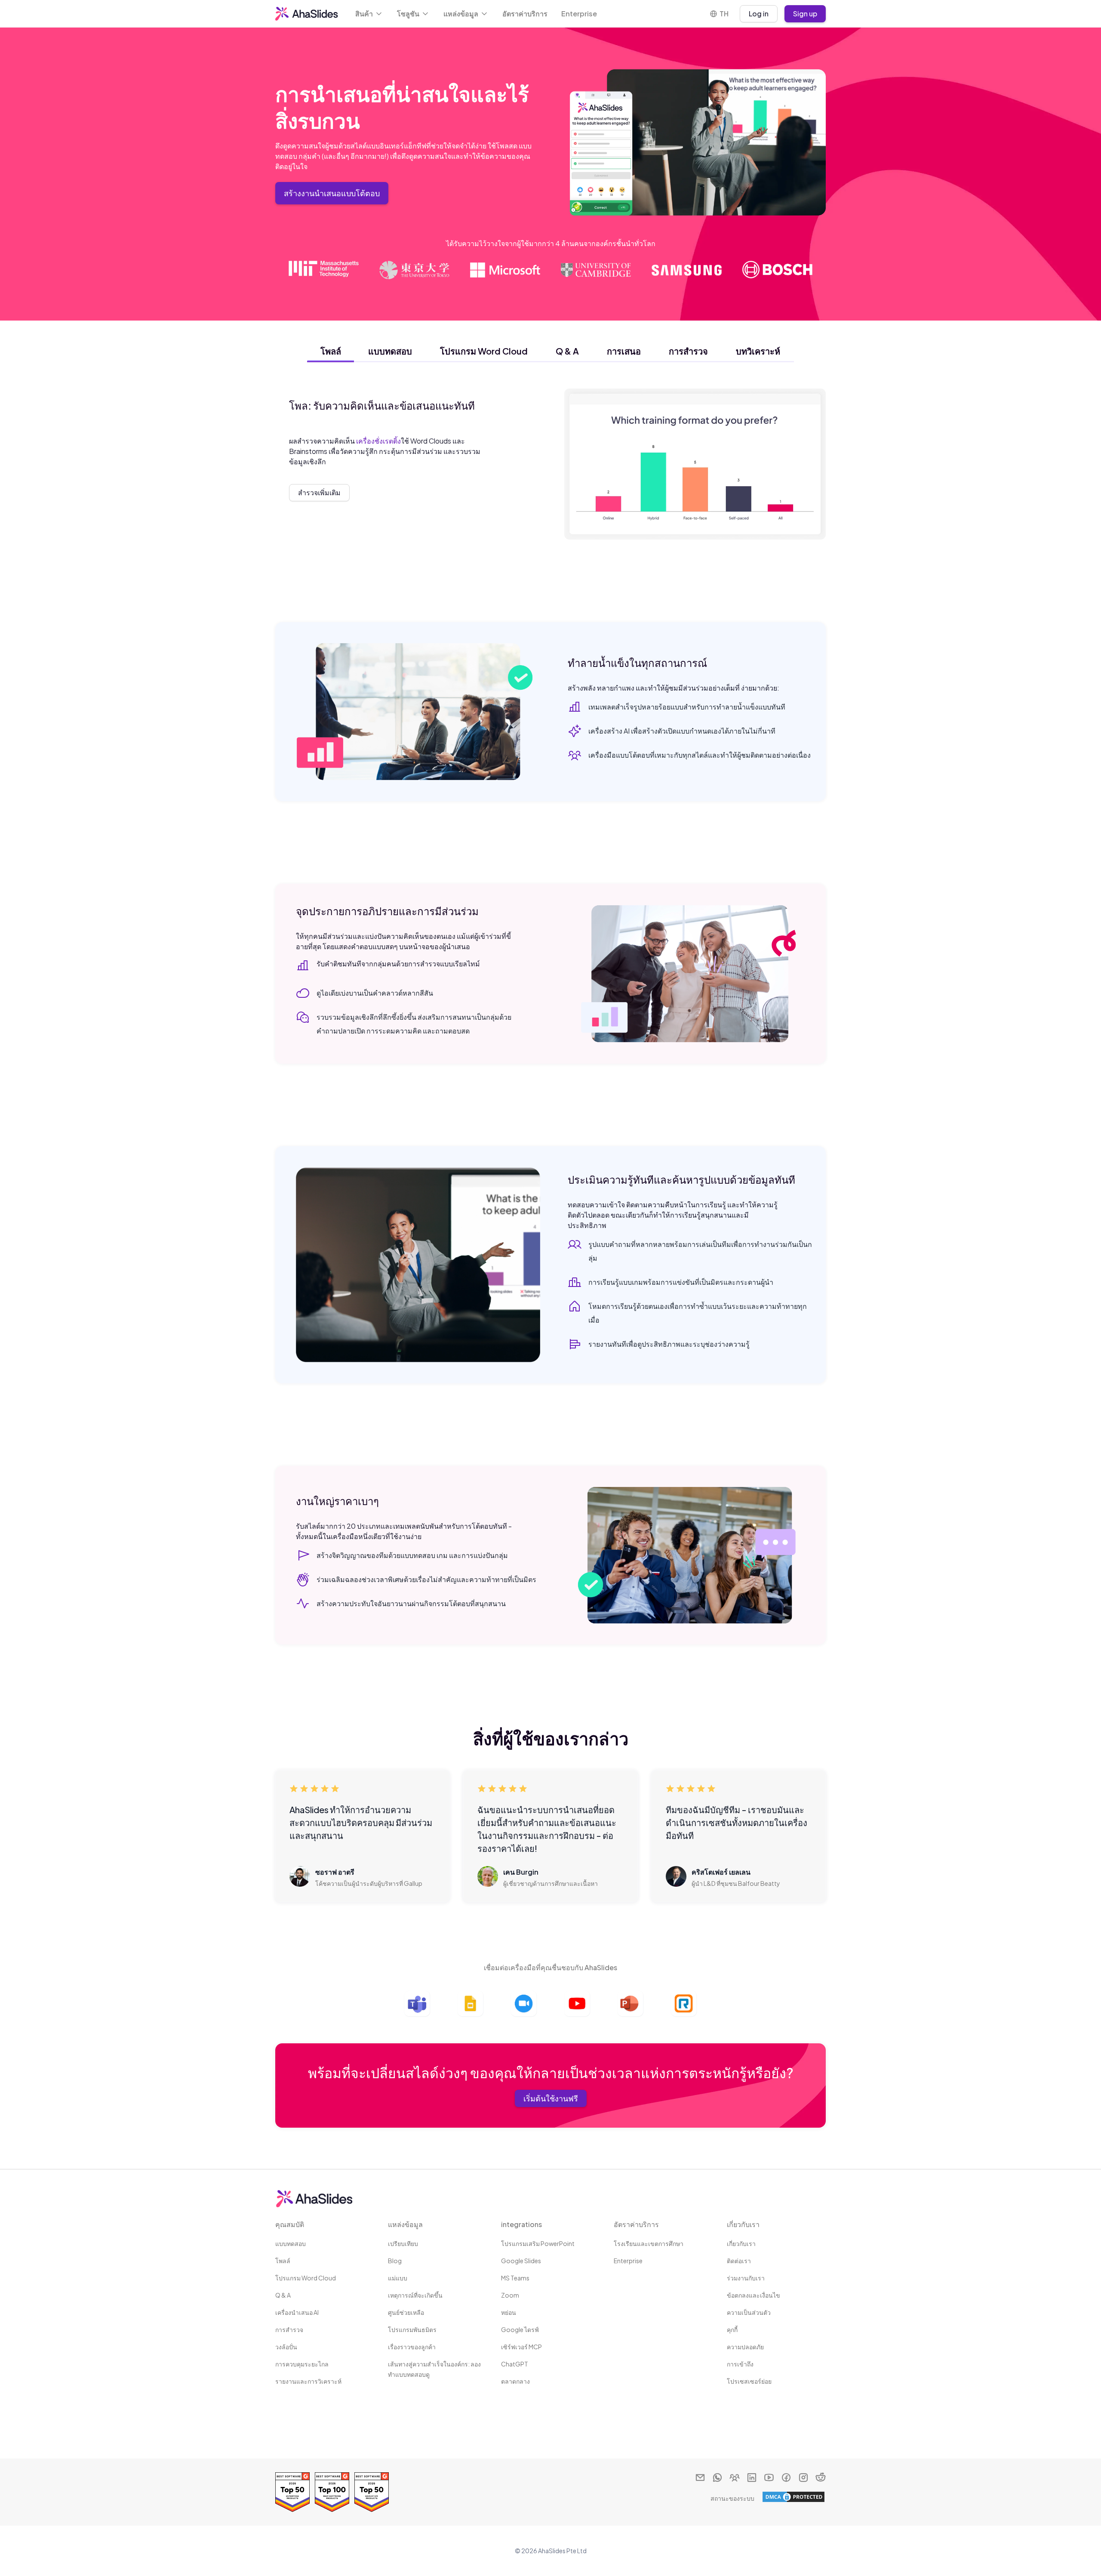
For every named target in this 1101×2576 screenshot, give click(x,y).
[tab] (331, 351)
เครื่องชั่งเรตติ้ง (378, 441)
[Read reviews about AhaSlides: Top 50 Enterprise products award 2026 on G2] (292, 2492)
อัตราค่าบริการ (525, 14)
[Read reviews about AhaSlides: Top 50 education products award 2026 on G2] (372, 2492)
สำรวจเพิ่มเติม (319, 492)
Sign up (805, 14)
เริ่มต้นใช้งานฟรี (551, 2098)
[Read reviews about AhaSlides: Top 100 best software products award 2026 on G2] (332, 2492)
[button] (369, 14)
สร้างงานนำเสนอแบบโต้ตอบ (332, 193)
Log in (759, 14)
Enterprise (579, 14)
